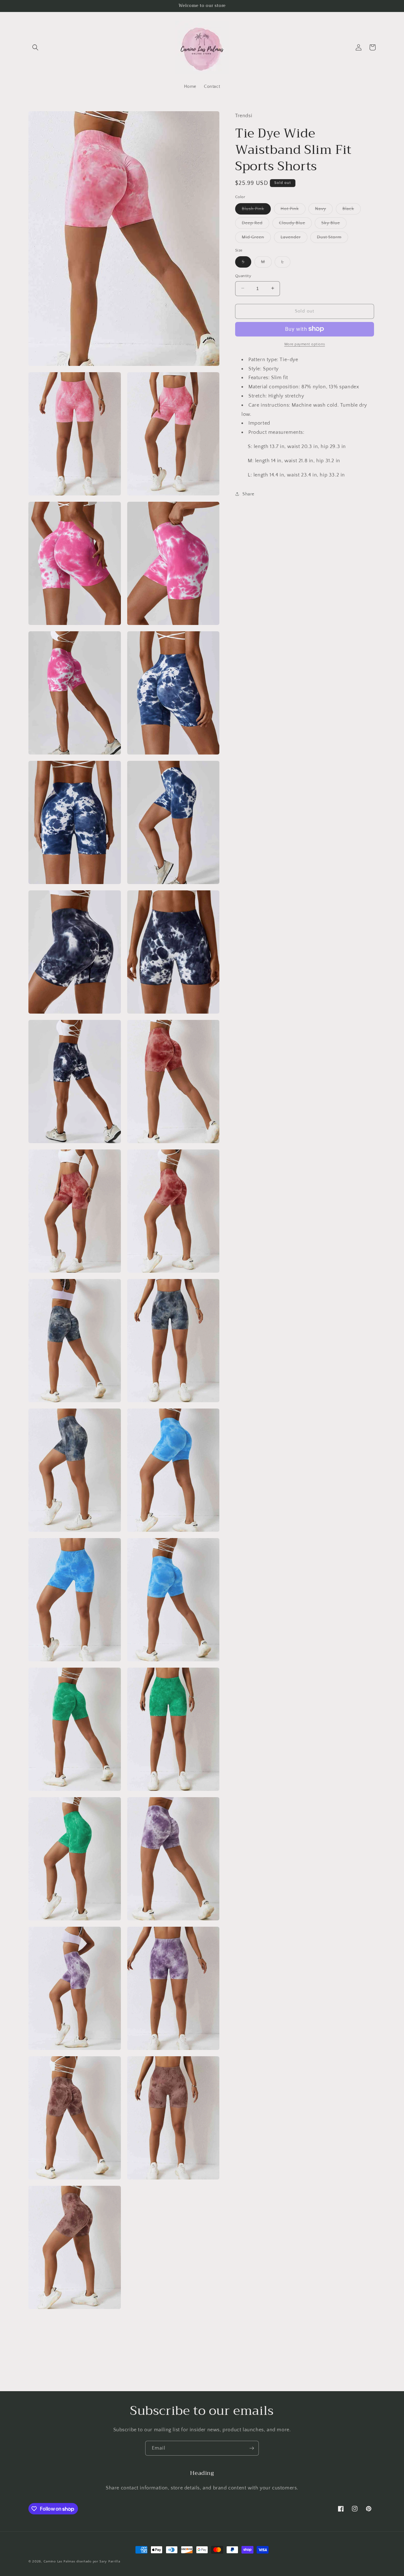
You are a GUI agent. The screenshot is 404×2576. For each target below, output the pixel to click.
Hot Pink (293, 210)
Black (352, 210)
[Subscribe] (252, 2448)
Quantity (243, 276)
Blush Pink (256, 210)
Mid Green (256, 238)
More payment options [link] (305, 344)
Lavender (294, 238)
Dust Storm (333, 238)
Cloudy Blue (295, 224)
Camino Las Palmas (60, 2561)
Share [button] (248, 494)
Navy (324, 210)
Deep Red (255, 224)
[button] (35, 47)
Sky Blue (334, 224)
